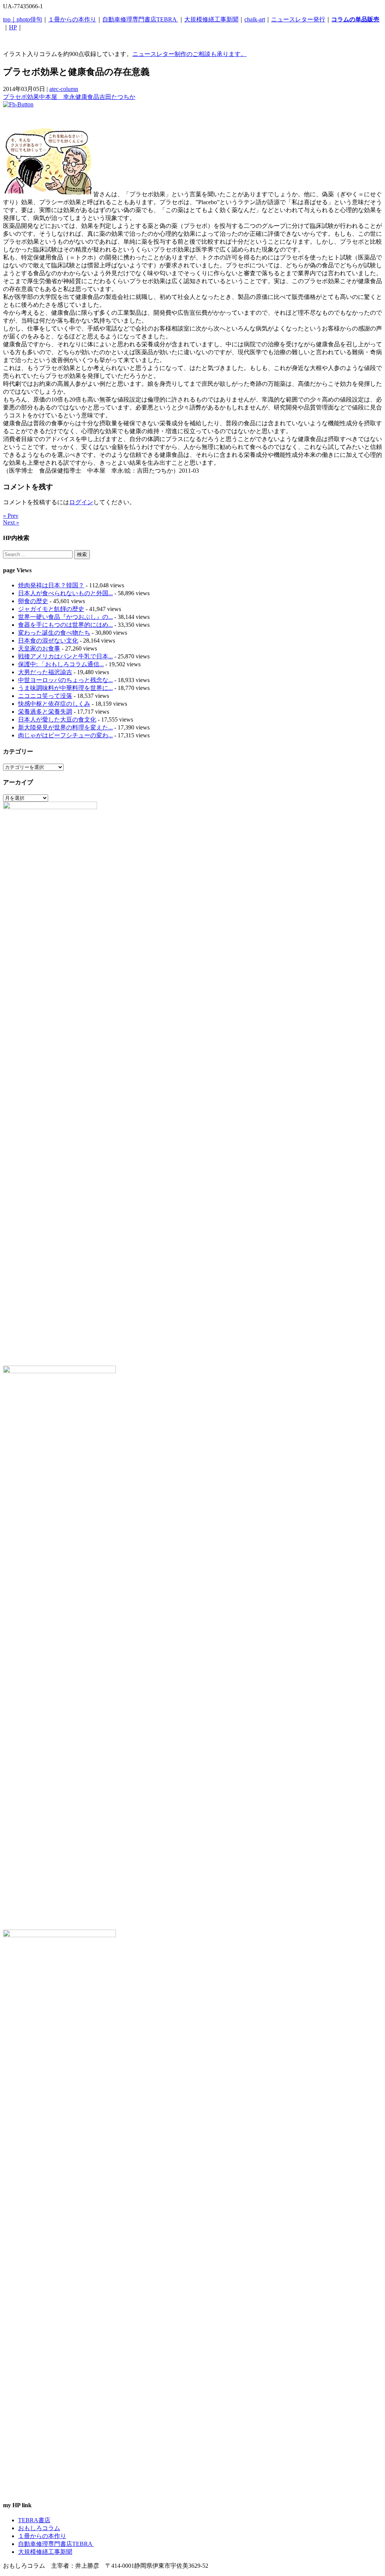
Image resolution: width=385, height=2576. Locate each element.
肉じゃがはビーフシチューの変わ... (65, 735)
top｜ (10, 19)
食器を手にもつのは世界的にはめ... (65, 625)
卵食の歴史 (33, 601)
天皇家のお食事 (39, 648)
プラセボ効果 (21, 97)
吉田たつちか (117, 97)
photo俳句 (29, 19)
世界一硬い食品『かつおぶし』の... (65, 617)
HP (13, 27)
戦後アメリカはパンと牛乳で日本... (65, 656)
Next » (11, 522)
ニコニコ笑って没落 (45, 696)
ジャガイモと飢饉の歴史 (51, 609)
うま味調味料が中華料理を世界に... (65, 688)
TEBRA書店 (34, 2520)
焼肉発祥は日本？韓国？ (51, 585)
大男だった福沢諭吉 (45, 672)
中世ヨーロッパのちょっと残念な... (65, 680)
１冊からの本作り (72, 19)
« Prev (11, 516)
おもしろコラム (39, 2528)
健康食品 (87, 97)
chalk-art (255, 19)
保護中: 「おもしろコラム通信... (61, 664)
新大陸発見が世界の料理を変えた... (65, 727)
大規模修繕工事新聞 (211, 19)
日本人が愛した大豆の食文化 (57, 719)
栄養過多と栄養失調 (45, 712)
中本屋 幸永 (57, 97)
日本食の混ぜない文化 (48, 641)
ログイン (81, 502)
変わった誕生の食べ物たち (54, 633)
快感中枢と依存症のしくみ (54, 704)
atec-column (64, 89)
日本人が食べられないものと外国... (65, 593)
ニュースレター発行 (298, 19)
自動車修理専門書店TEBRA (140, 19)
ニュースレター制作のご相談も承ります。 (189, 54)
